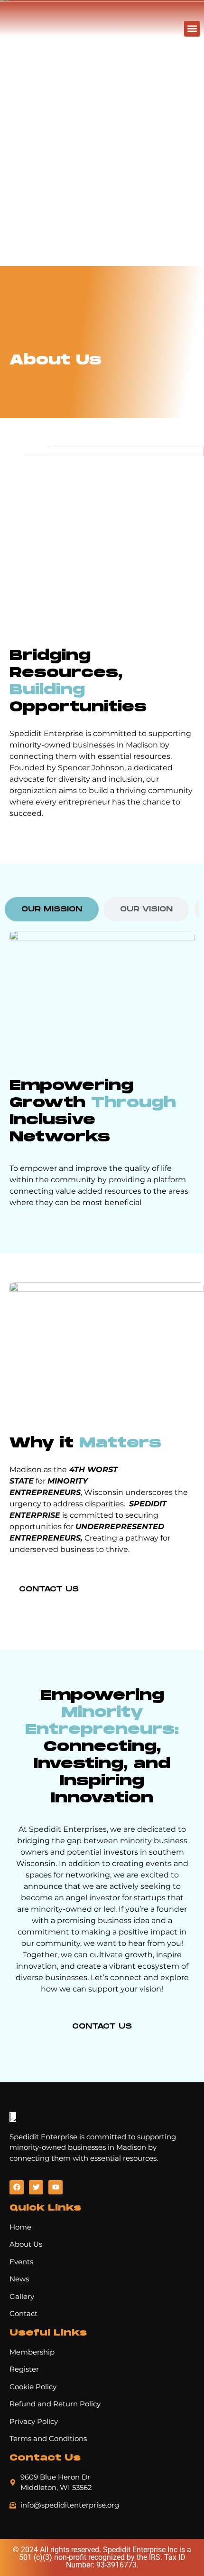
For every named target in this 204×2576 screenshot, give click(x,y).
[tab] (52, 909)
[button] (192, 29)
